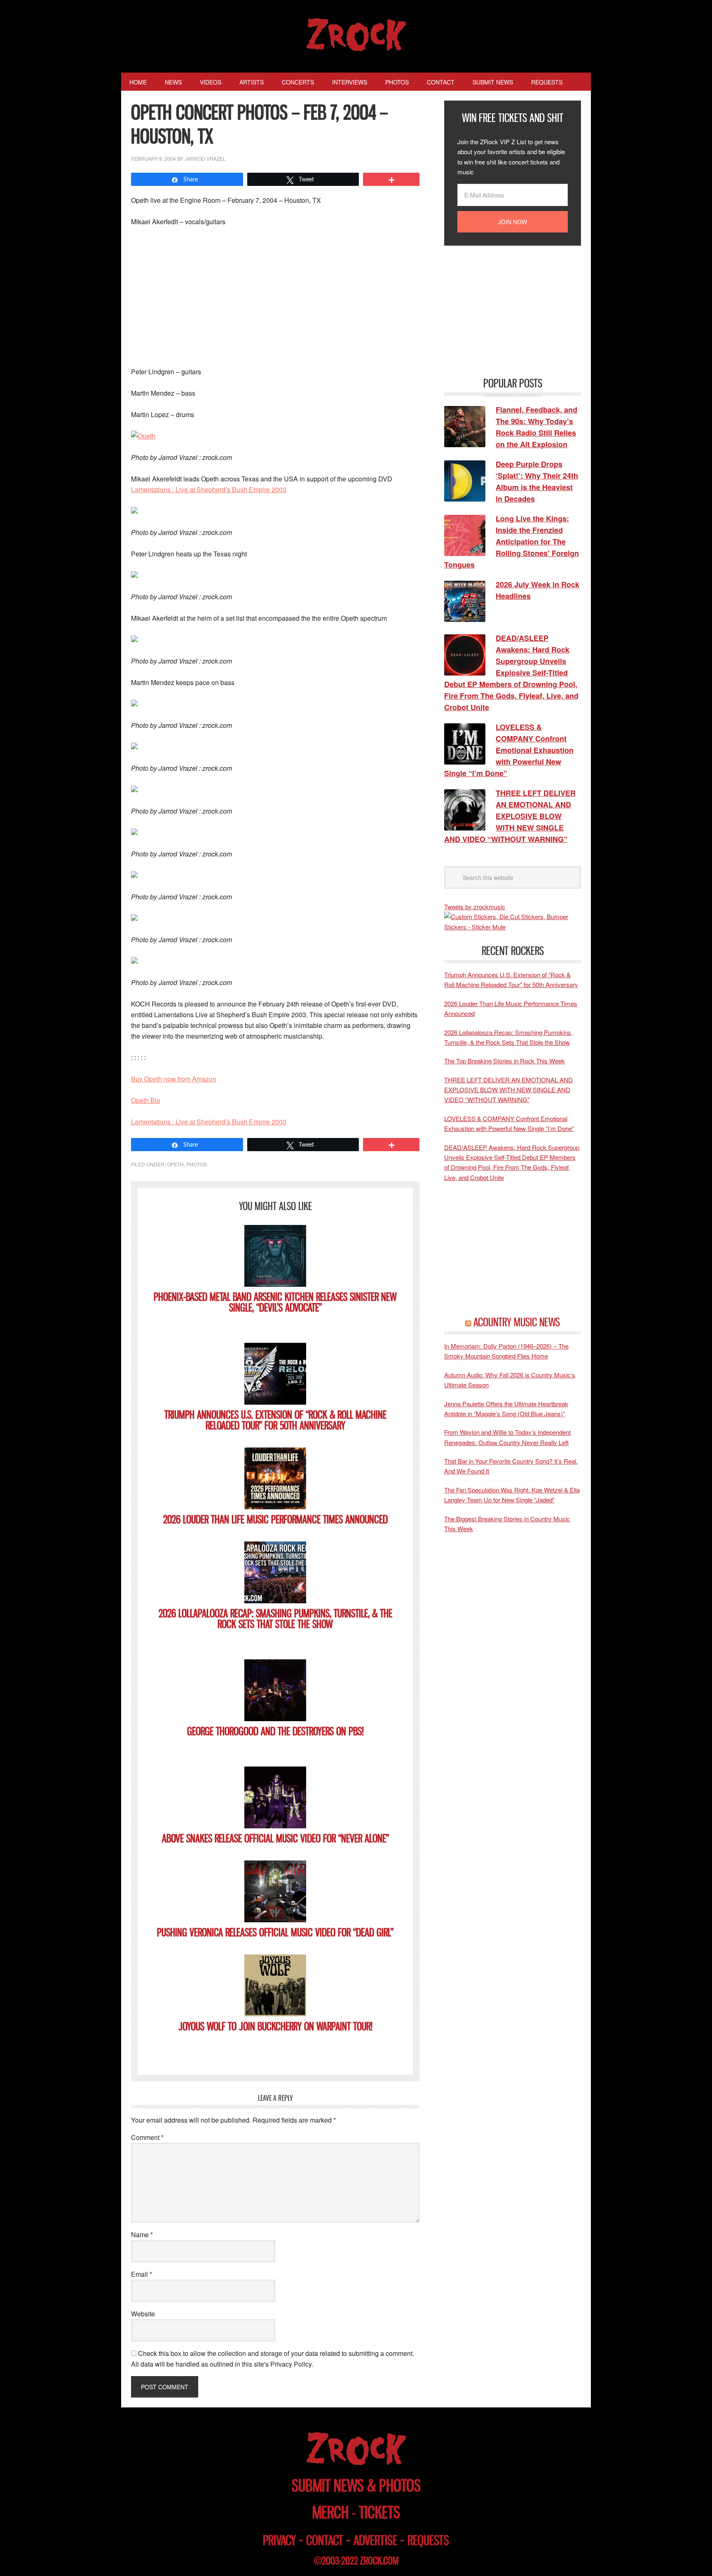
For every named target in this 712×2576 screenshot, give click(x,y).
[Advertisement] (275, 296)
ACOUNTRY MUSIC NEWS (517, 1322)
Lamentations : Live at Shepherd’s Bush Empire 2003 (209, 489)
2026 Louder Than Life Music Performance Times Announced (275, 1519)
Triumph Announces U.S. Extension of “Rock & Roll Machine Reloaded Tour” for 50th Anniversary (275, 1420)
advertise (375, 2540)
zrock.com (379, 2561)
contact (325, 2540)
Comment (147, 2137)
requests (428, 2540)
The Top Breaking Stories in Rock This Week (505, 1061)
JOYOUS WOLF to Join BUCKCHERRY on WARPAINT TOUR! (275, 2026)
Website (143, 2314)
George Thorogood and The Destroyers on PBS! (275, 1731)
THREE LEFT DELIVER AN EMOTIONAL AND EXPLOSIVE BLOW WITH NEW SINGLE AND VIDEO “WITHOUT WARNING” (508, 1090)
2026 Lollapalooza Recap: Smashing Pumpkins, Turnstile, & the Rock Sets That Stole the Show (275, 1619)
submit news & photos (356, 2486)
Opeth (175, 1164)
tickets (379, 2512)
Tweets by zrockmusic (475, 907)
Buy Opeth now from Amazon (174, 1079)
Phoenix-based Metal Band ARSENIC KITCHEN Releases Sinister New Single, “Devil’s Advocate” (275, 1302)
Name (142, 2235)
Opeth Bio (146, 1100)
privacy (279, 2540)
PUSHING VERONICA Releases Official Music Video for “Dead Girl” (275, 1932)
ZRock (356, 35)
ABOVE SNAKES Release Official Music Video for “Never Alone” (275, 1838)
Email (142, 2274)
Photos (197, 1164)
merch (330, 2512)
